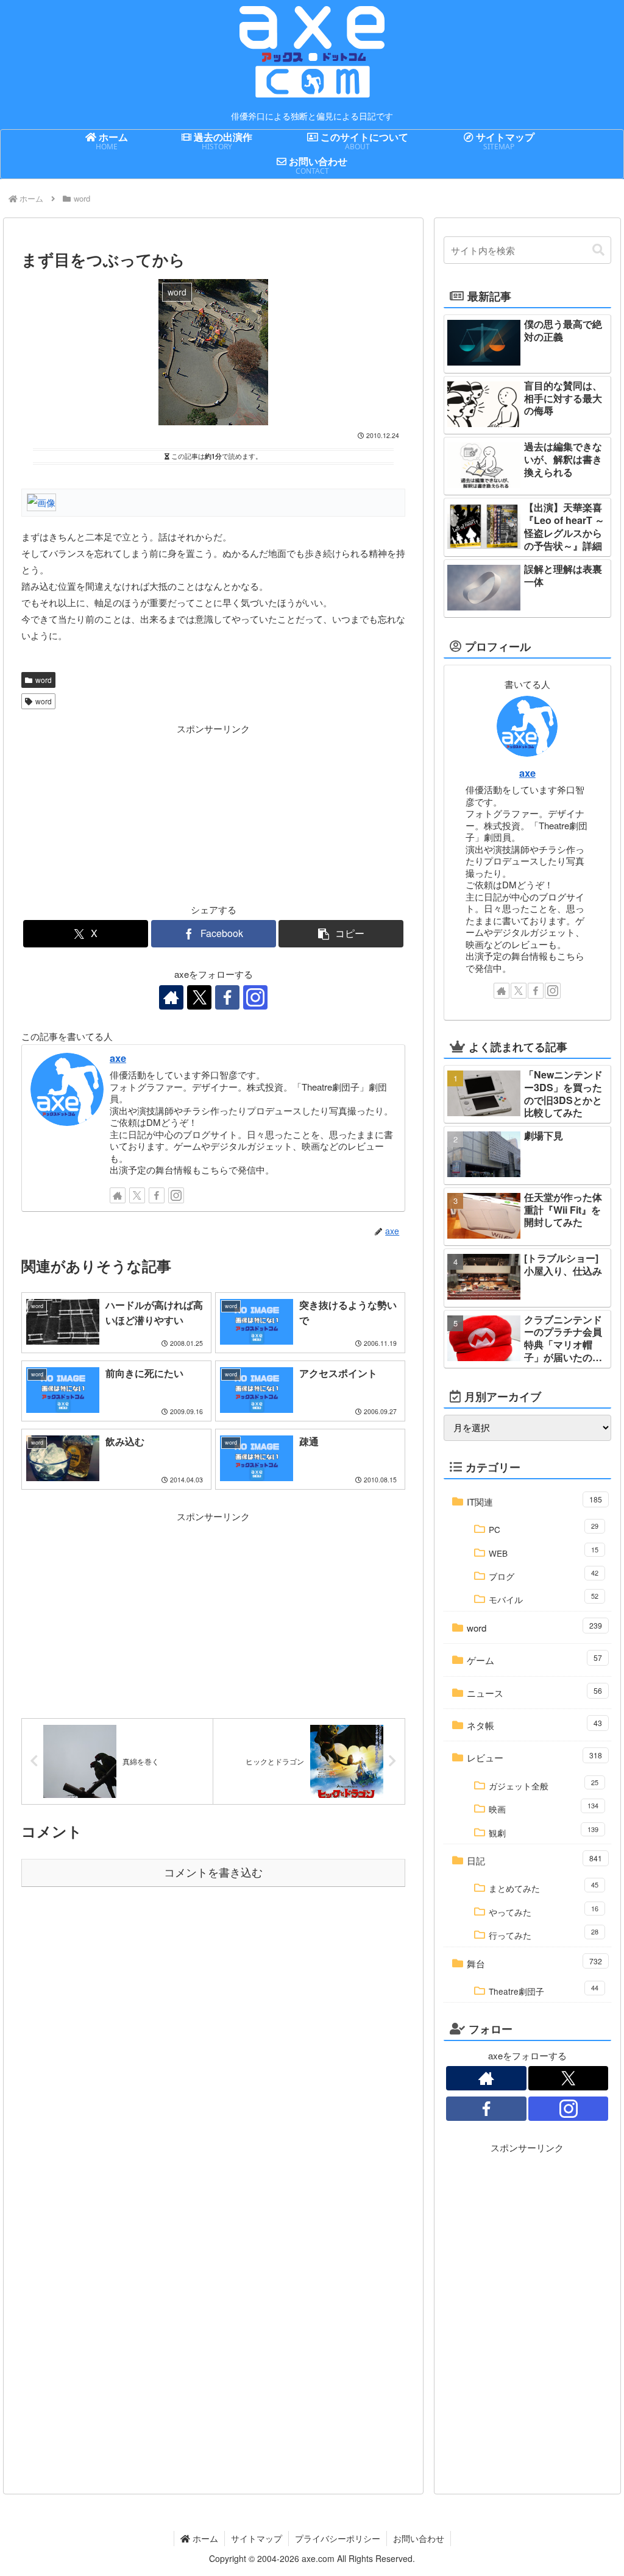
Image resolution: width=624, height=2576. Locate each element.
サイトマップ (257, 2538)
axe (118, 1058)
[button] (341, 934)
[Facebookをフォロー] (227, 997)
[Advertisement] (117, 813)
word (44, 680)
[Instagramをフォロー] (255, 997)
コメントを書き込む (213, 1873)
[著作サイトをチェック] (171, 997)
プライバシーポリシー (338, 2538)
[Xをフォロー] (199, 997)
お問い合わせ (419, 2538)
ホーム (204, 2538)
